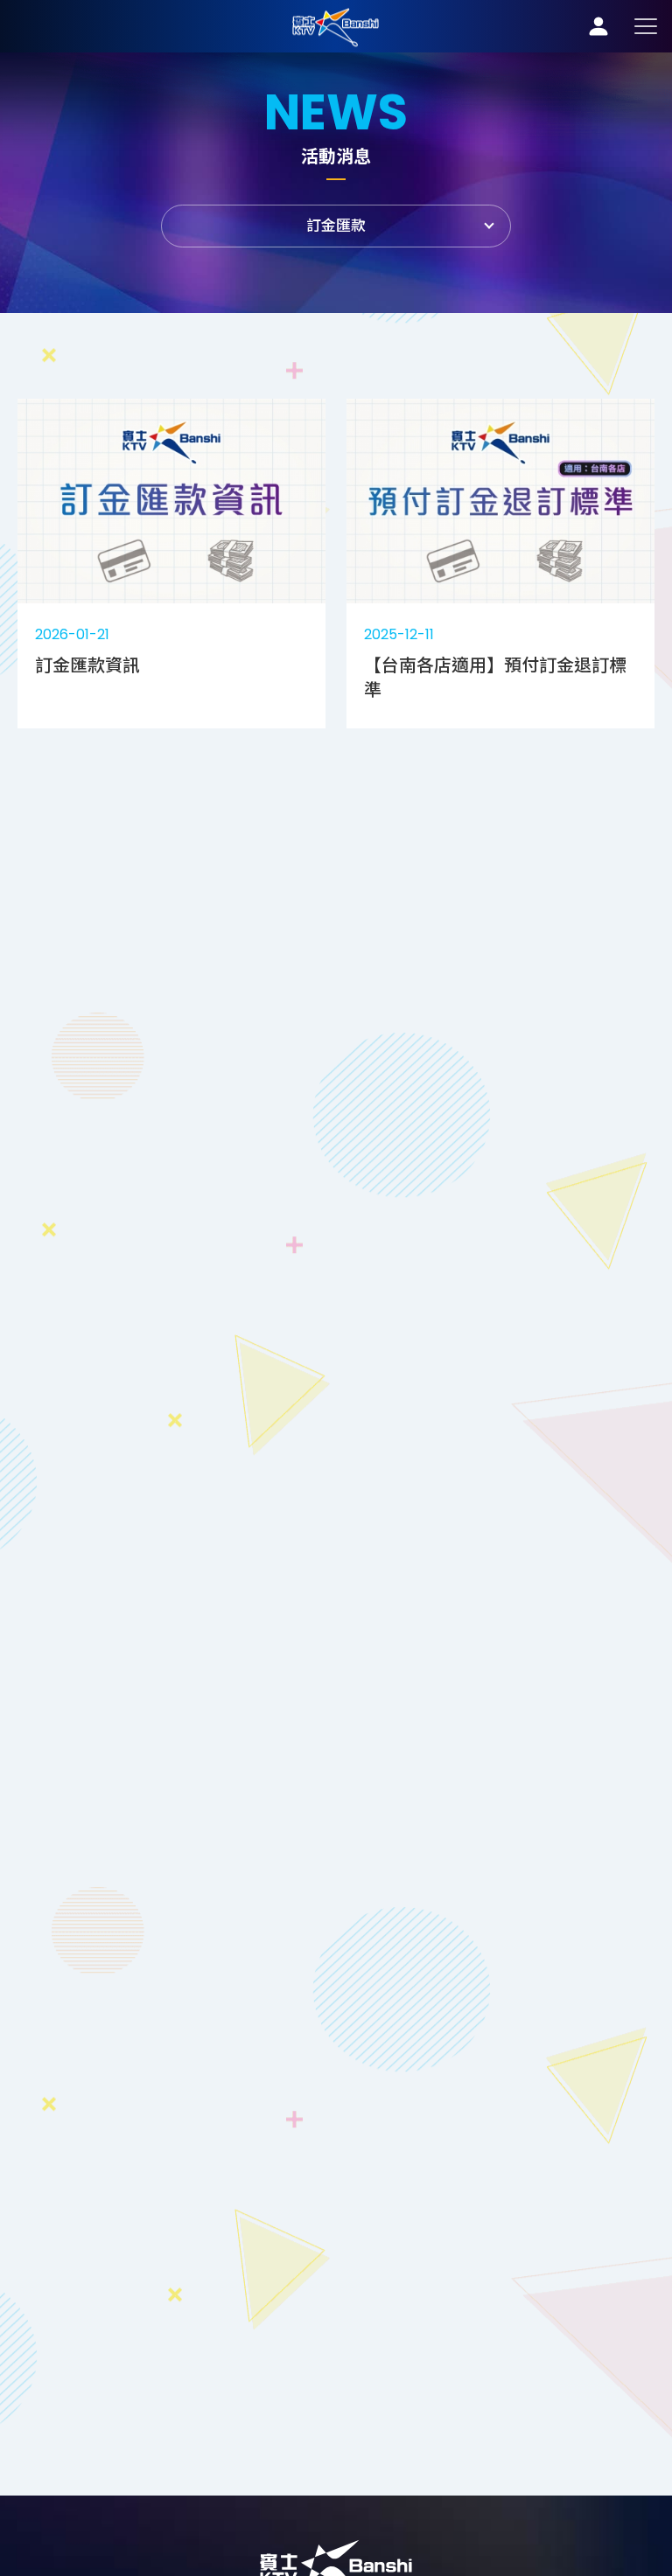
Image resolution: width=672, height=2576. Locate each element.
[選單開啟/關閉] (646, 26)
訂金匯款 (336, 26)
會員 (598, 26)
